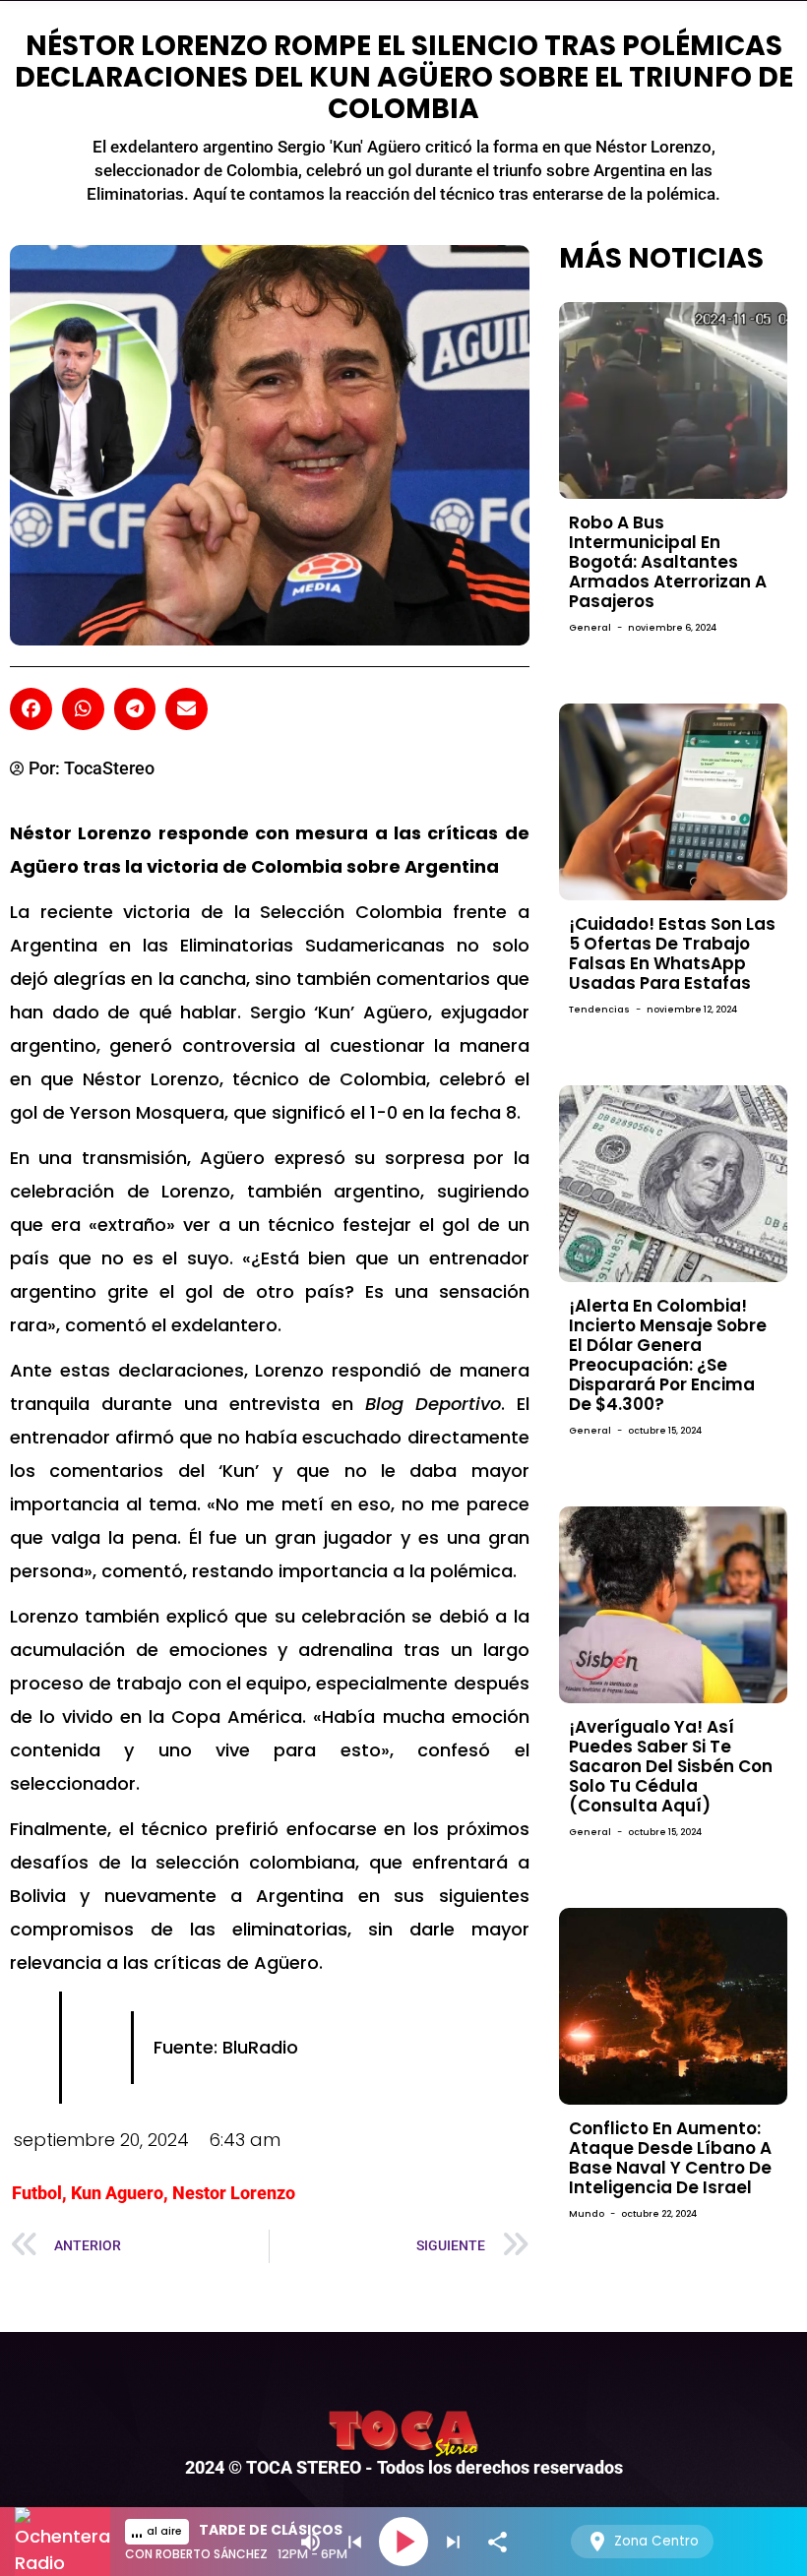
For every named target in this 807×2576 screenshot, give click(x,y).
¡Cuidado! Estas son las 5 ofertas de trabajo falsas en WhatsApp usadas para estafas (672, 953)
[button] (31, 709)
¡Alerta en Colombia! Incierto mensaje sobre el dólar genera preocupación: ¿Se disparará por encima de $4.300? (668, 1355)
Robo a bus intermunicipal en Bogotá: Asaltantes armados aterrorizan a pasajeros (668, 562)
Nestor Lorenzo (234, 2193)
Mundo (587, 2214)
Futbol (37, 2193)
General (590, 628)
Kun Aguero (117, 2193)
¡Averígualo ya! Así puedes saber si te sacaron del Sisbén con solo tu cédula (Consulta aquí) (671, 1766)
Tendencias (599, 1010)
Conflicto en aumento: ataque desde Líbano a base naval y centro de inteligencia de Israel (670, 2158)
